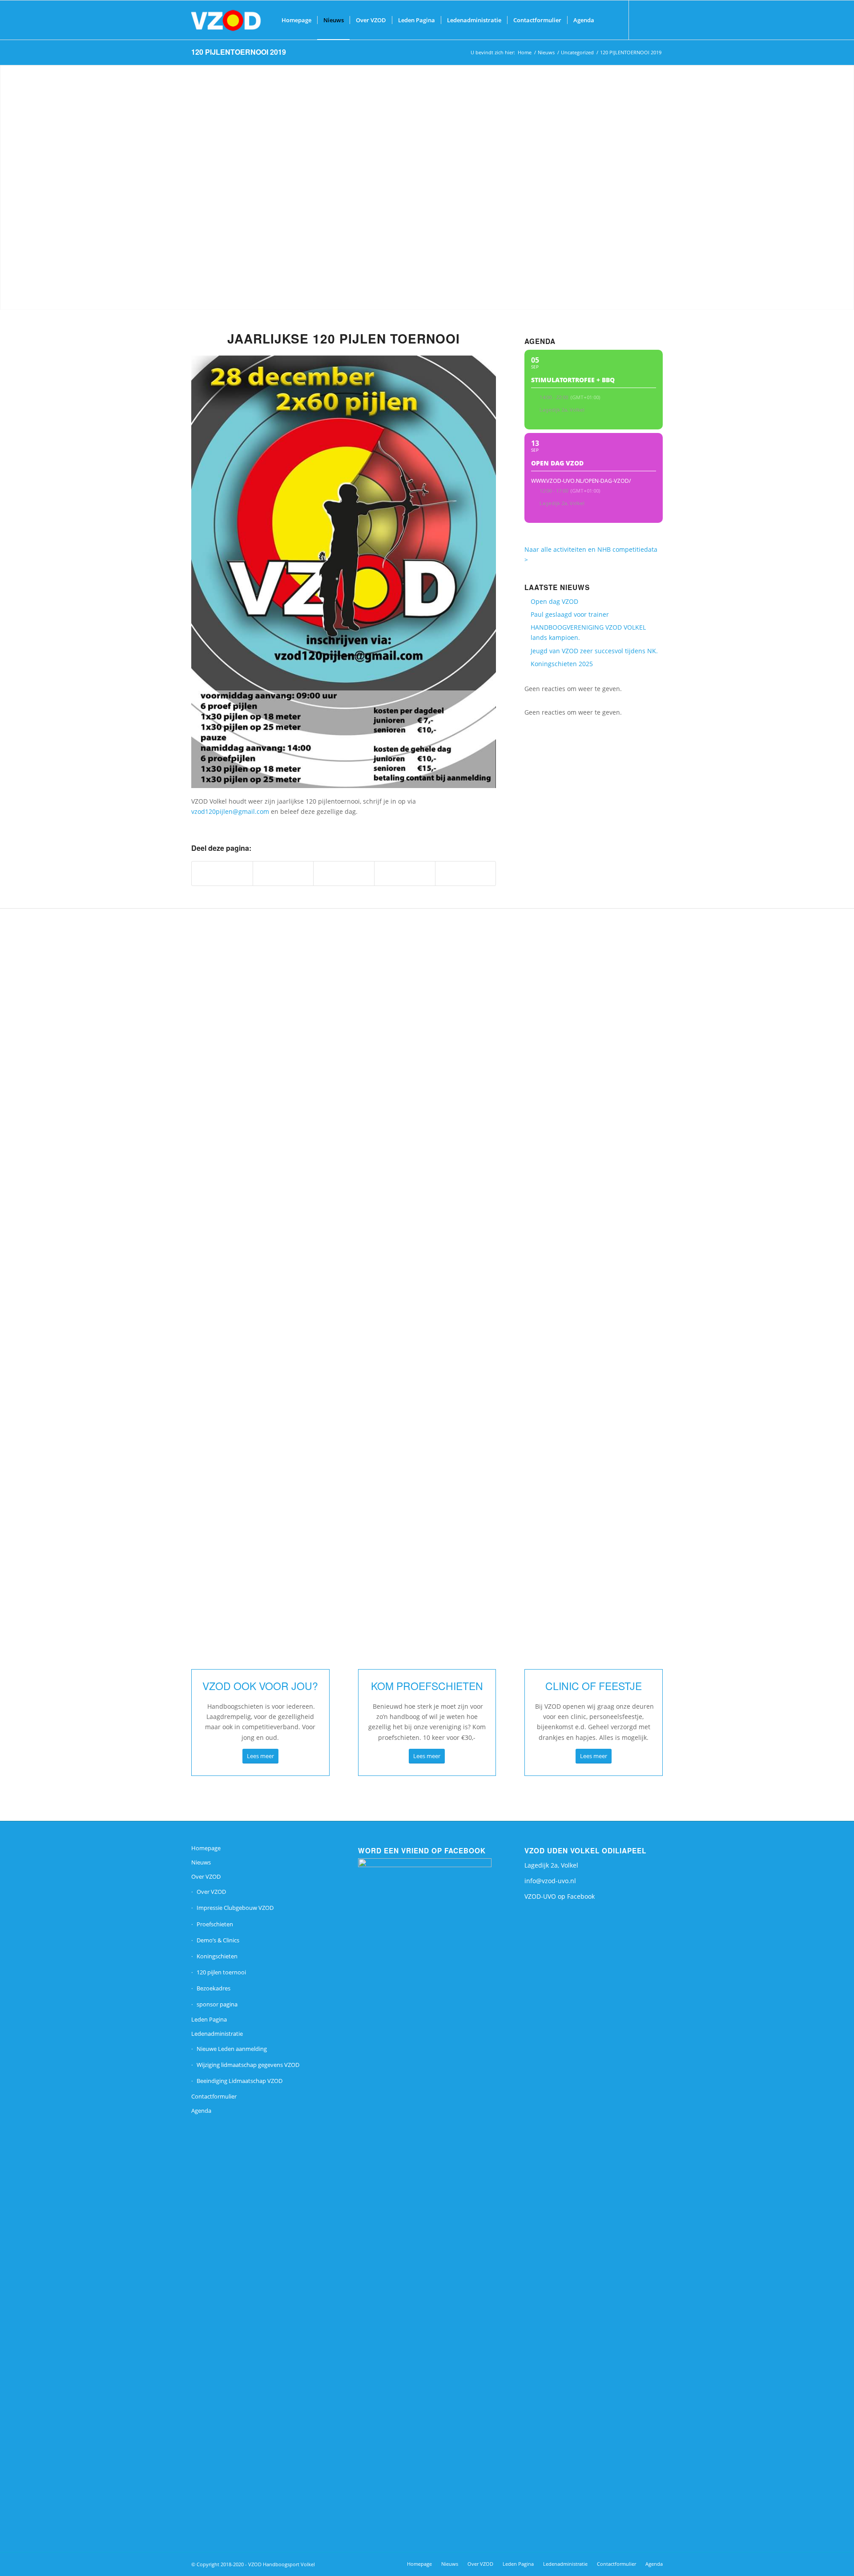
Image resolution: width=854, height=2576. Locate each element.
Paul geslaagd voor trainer (570, 614)
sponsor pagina (217, 2004)
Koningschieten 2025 (562, 664)
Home (525, 52)
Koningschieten (217, 1956)
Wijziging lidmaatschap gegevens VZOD (248, 2065)
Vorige (205, 1206)
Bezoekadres (213, 1988)
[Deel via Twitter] (283, 873)
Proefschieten (215, 1924)
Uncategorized (577, 52)
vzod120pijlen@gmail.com (231, 811)
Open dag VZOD (554, 601)
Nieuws (546, 52)
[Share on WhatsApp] (344, 873)
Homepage (206, 1848)
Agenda (201, 2111)
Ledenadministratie (217, 2034)
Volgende (649, 1206)
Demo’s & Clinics (218, 1940)
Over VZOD (206, 1876)
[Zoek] (609, 20)
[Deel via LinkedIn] (405, 873)
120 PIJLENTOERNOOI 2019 (239, 52)
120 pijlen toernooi (221, 1972)
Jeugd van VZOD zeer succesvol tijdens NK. (594, 651)
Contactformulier (214, 2096)
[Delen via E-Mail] (466, 873)
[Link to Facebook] (643, 20)
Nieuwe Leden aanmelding (232, 2049)
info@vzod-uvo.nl (550, 1881)
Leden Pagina (209, 2019)
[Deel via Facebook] (222, 873)
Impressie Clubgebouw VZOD (235, 1908)
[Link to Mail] (656, 20)
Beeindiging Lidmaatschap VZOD (240, 2081)
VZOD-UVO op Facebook (560, 1896)
